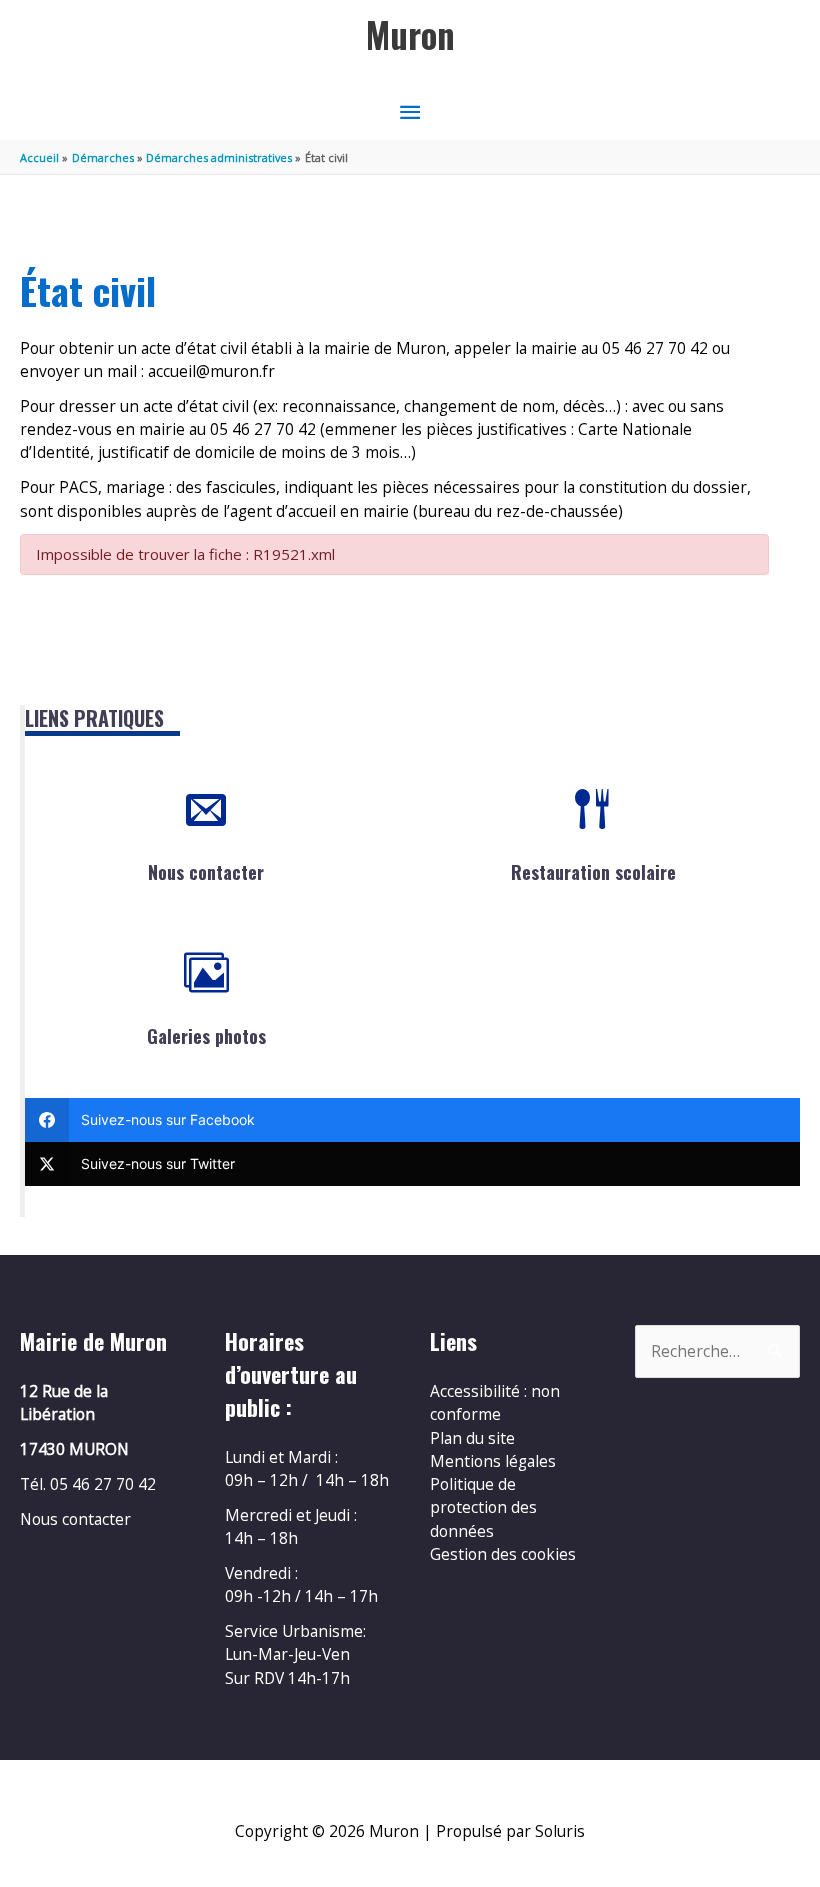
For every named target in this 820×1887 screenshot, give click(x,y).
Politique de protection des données (483, 1507)
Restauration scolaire (593, 872)
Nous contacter (206, 872)
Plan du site (472, 1438)
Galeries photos (206, 1036)
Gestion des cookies (503, 1554)
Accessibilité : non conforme (495, 1402)
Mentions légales (493, 1461)
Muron (410, 34)
